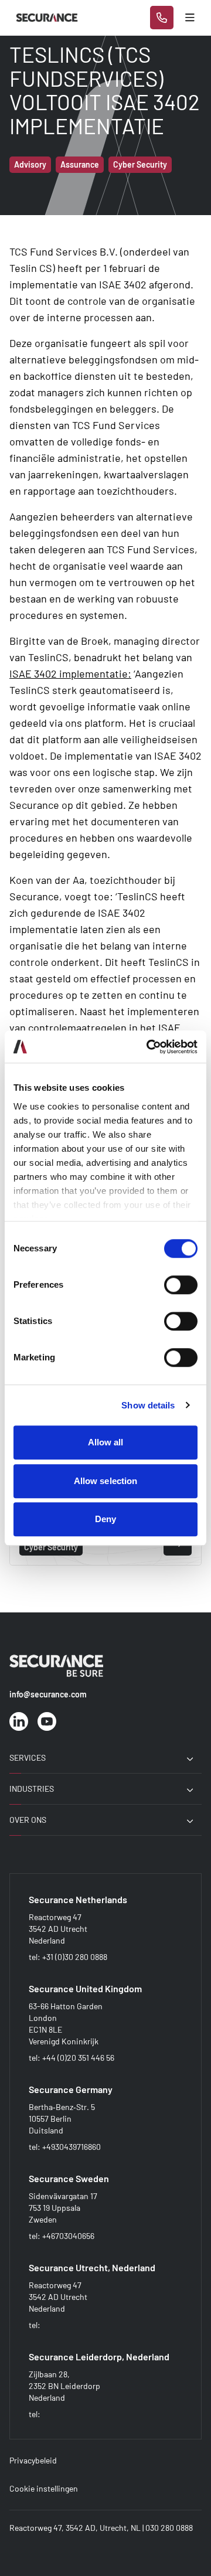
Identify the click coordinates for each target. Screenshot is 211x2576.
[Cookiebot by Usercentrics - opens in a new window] (149, 1047)
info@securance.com (48, 1694)
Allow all (106, 1442)
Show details (148, 1405)
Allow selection (106, 1481)
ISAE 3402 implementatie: (70, 673)
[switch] (181, 1285)
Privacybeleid (33, 2460)
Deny (105, 1519)
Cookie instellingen (44, 2488)
